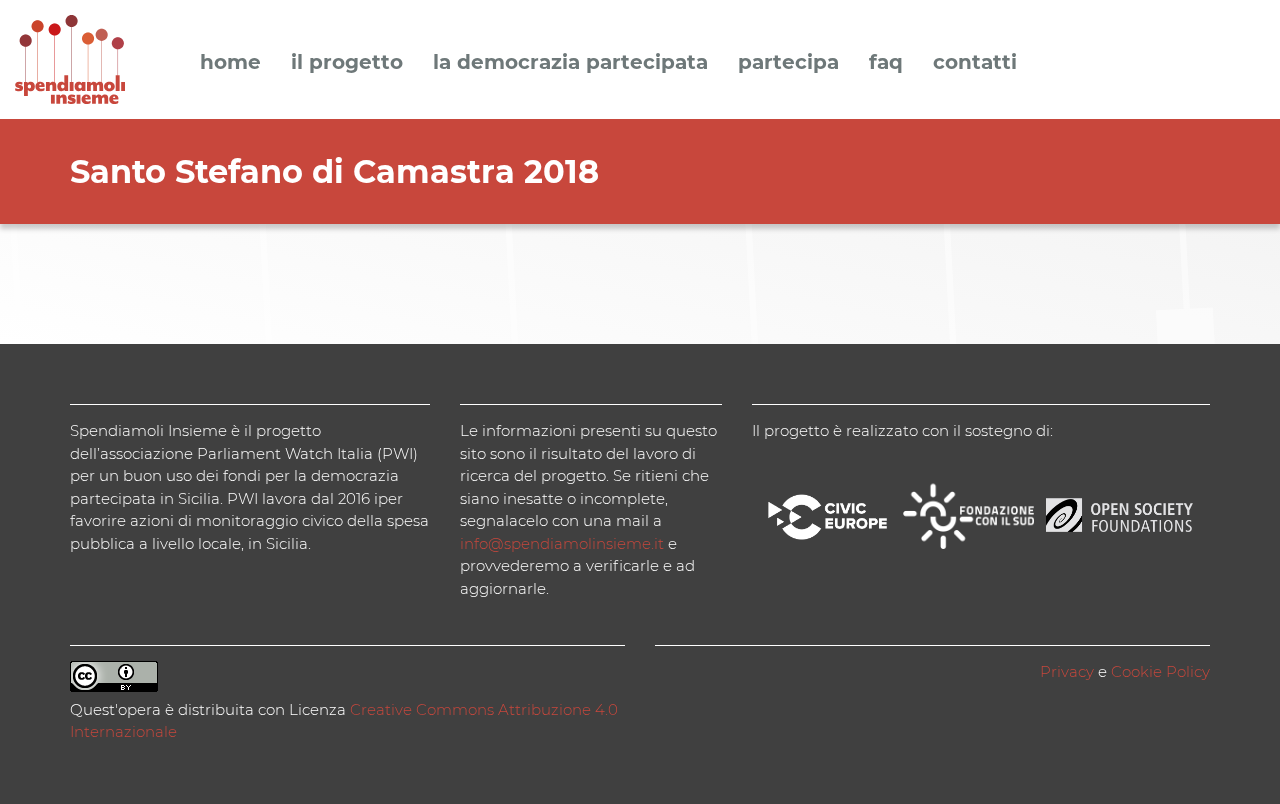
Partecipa (788, 63)
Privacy (1067, 671)
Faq (886, 63)
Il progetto (347, 63)
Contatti (975, 63)
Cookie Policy (1160, 671)
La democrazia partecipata (570, 63)
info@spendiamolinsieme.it (562, 543)
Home (230, 63)
